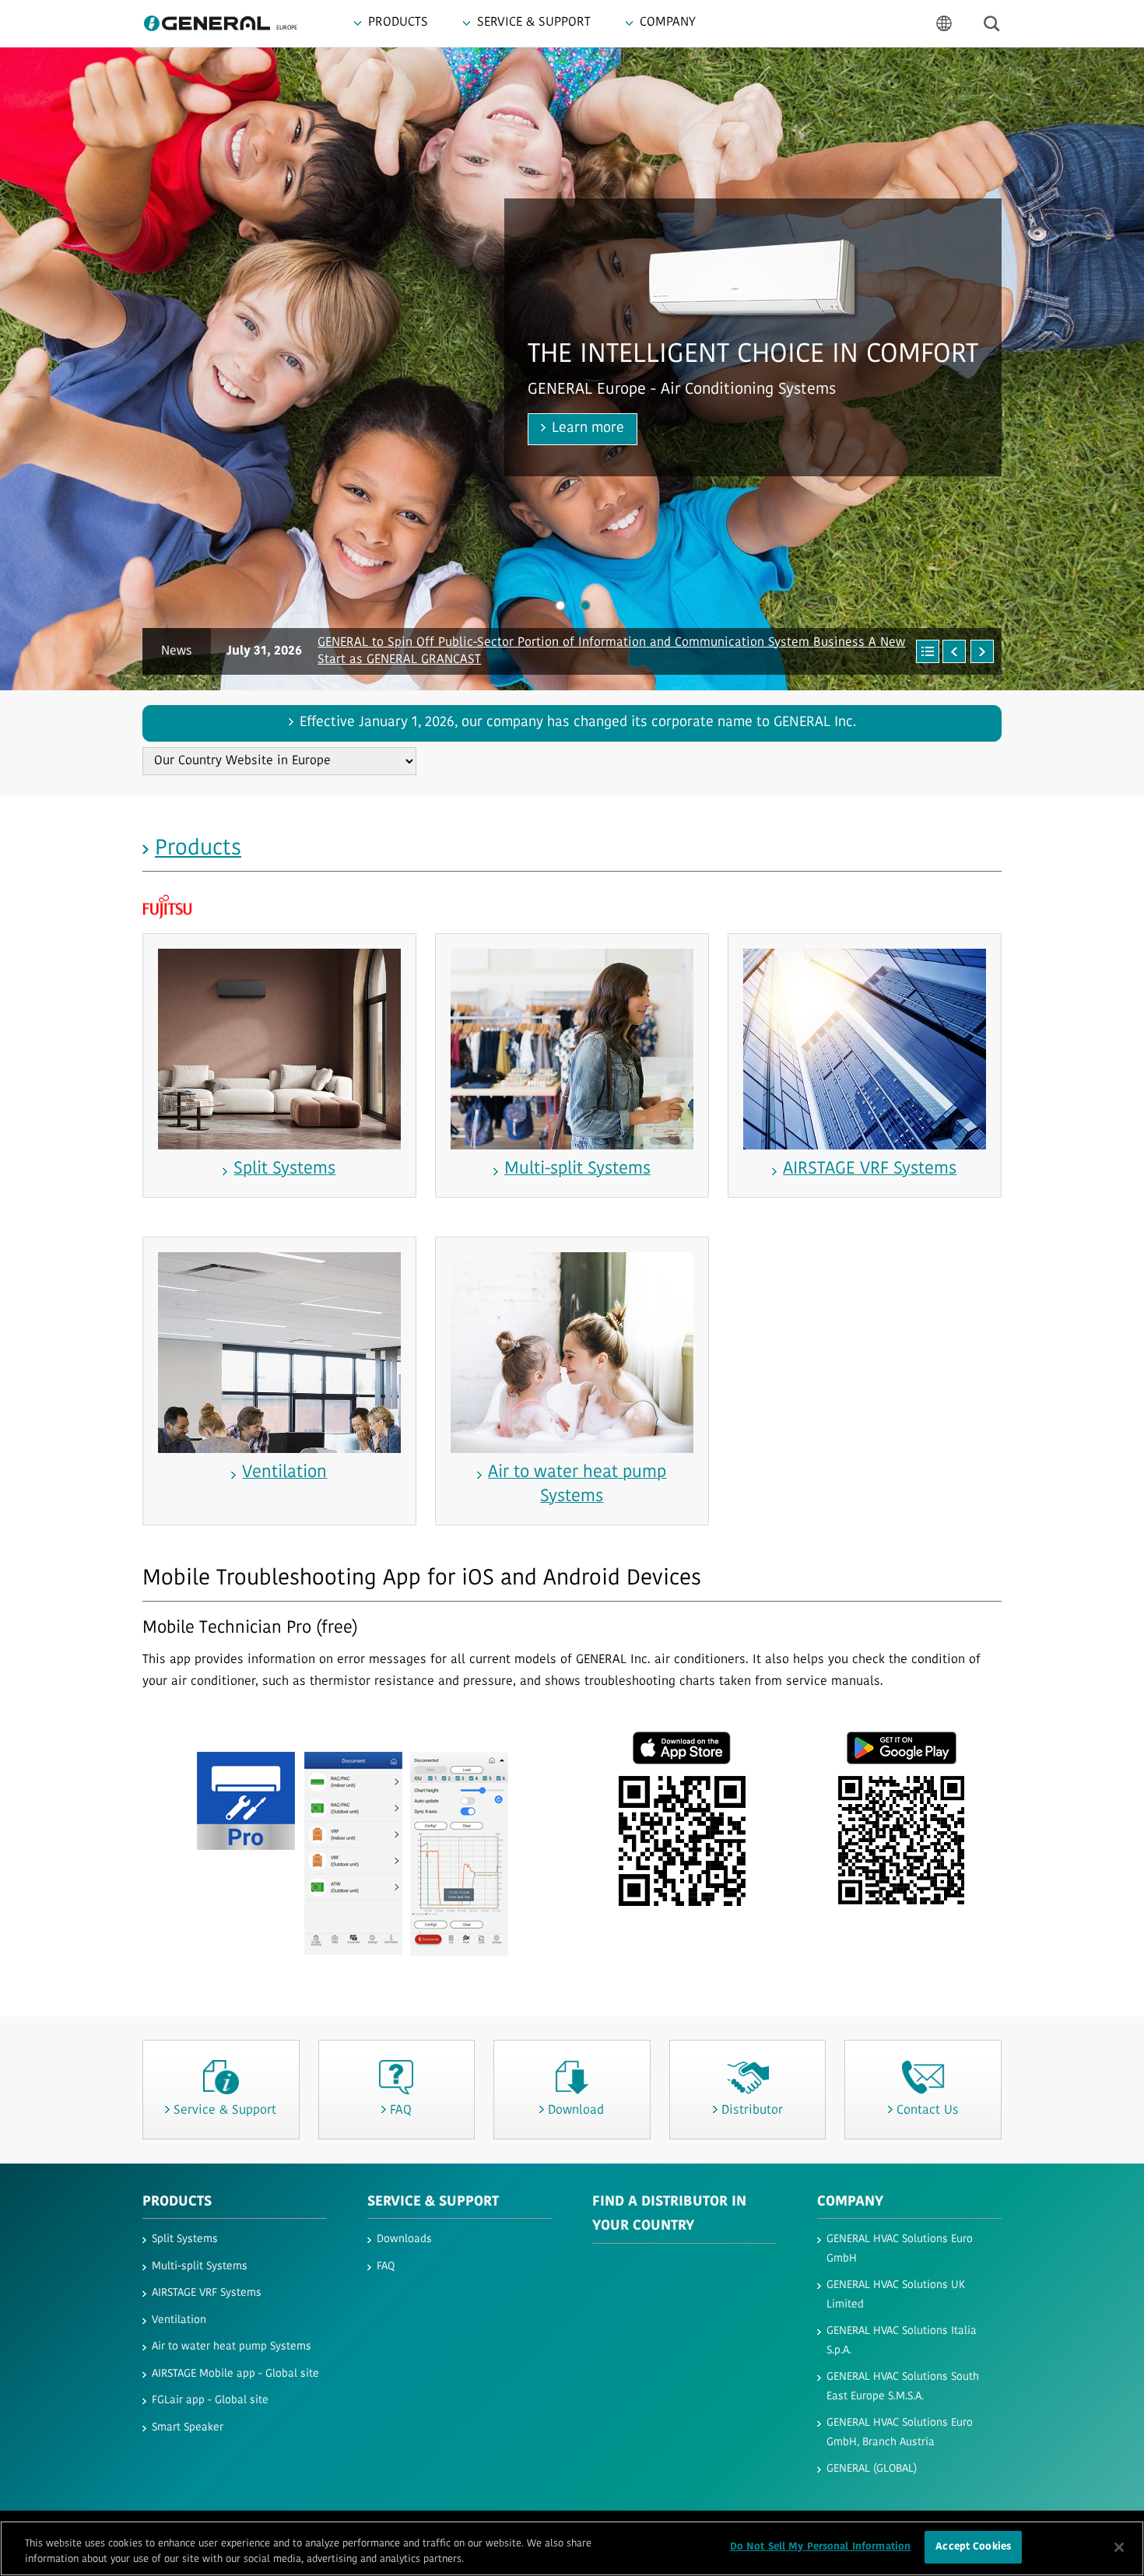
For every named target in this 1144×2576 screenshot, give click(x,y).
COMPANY (850, 2202)
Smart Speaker (188, 2428)
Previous (39, 369)
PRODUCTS (177, 2202)
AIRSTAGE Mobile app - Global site (235, 2374)
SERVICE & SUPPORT (433, 2202)
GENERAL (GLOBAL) (872, 2469)
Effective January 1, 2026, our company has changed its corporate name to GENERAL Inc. (578, 723)
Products (198, 849)
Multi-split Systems (200, 2267)
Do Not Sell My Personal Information (821, 2547)
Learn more (163, 429)
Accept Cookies (973, 2547)
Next (1105, 369)
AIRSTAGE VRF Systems (207, 2293)
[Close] (1119, 2547)
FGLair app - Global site (210, 2401)
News (177, 651)
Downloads (404, 2239)
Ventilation (179, 2320)
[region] (572, 2548)
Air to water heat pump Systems (232, 2347)
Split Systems (185, 2239)
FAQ (386, 2267)
